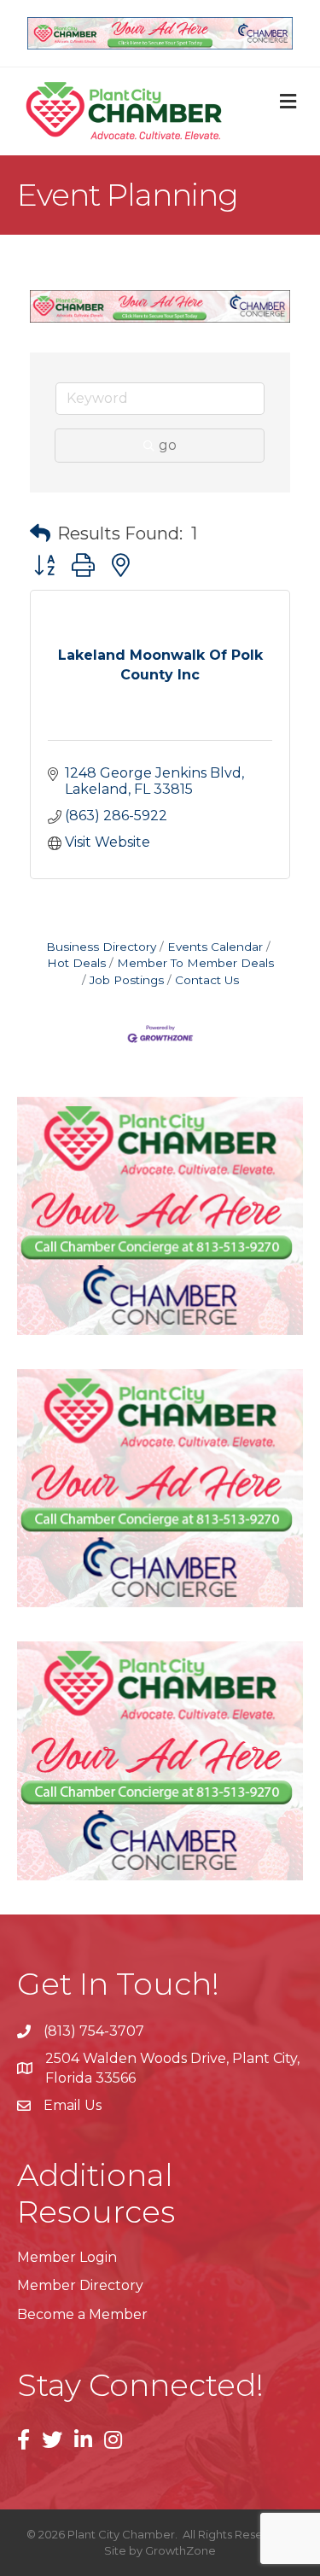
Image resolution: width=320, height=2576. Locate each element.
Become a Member (82, 2314)
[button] (40, 533)
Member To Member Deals (195, 963)
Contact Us (207, 980)
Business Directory (101, 947)
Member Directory (80, 2285)
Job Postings (127, 980)
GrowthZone (180, 2550)
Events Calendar (215, 947)
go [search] (168, 445)
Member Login (67, 2257)
